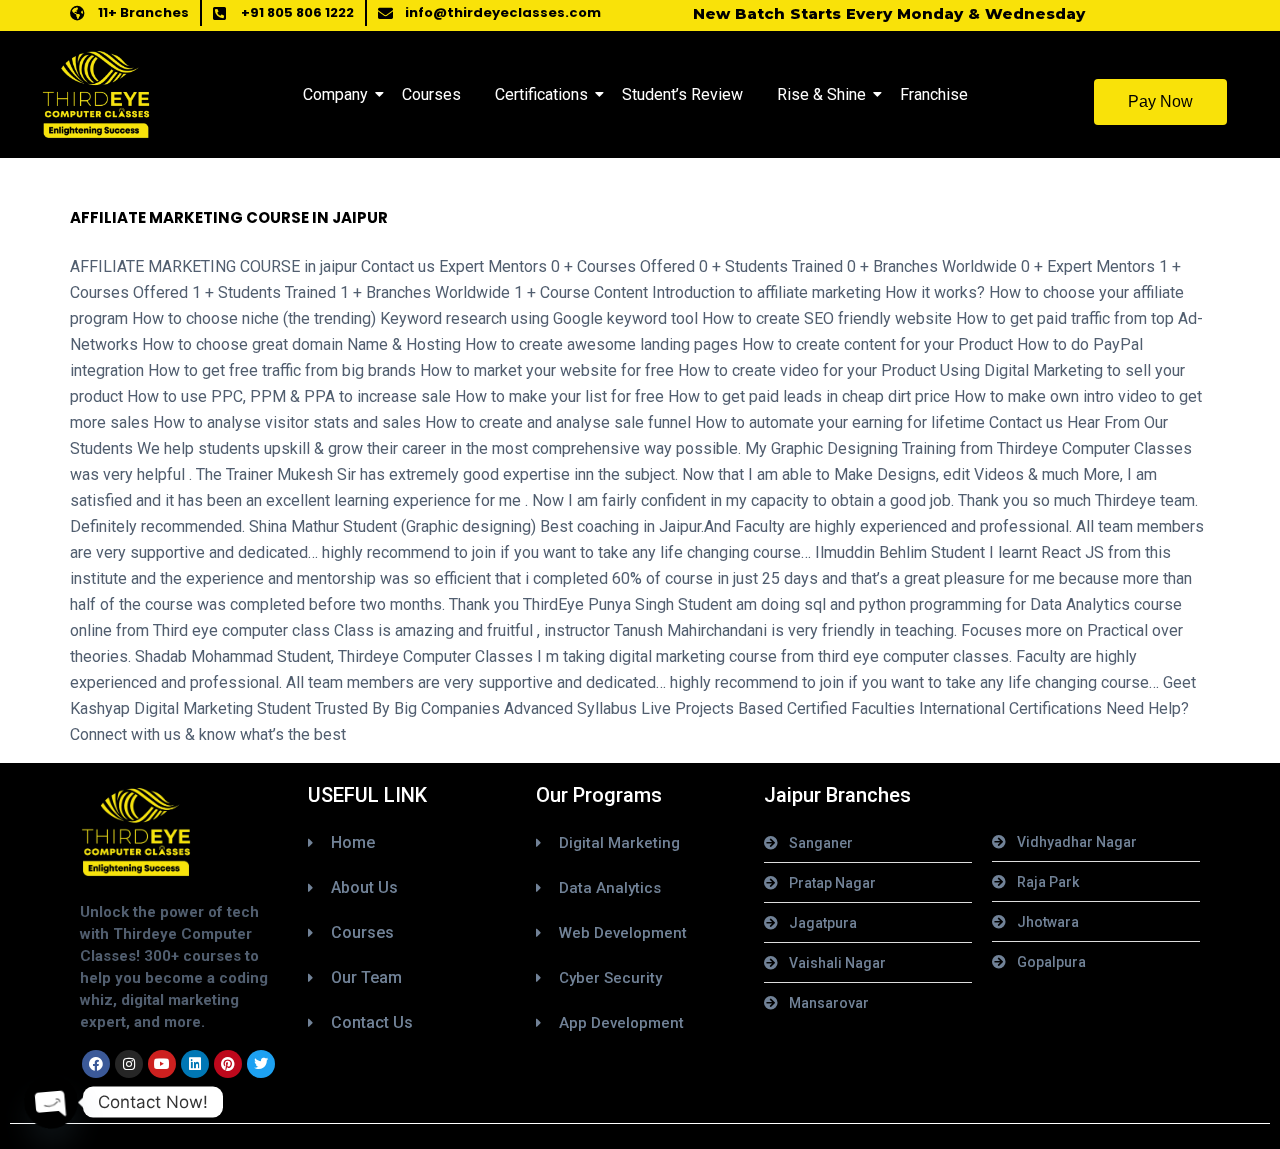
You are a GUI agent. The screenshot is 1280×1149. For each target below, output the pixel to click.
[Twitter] (261, 1064)
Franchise (934, 94)
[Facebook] (96, 1064)
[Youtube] (162, 1064)
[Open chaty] (51, 1102)
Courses (431, 94)
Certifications (541, 94)
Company (335, 94)
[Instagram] (129, 1064)
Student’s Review (682, 94)
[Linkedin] (195, 1064)
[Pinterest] (228, 1064)
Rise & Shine (821, 94)
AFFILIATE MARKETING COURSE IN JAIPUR (229, 217)
